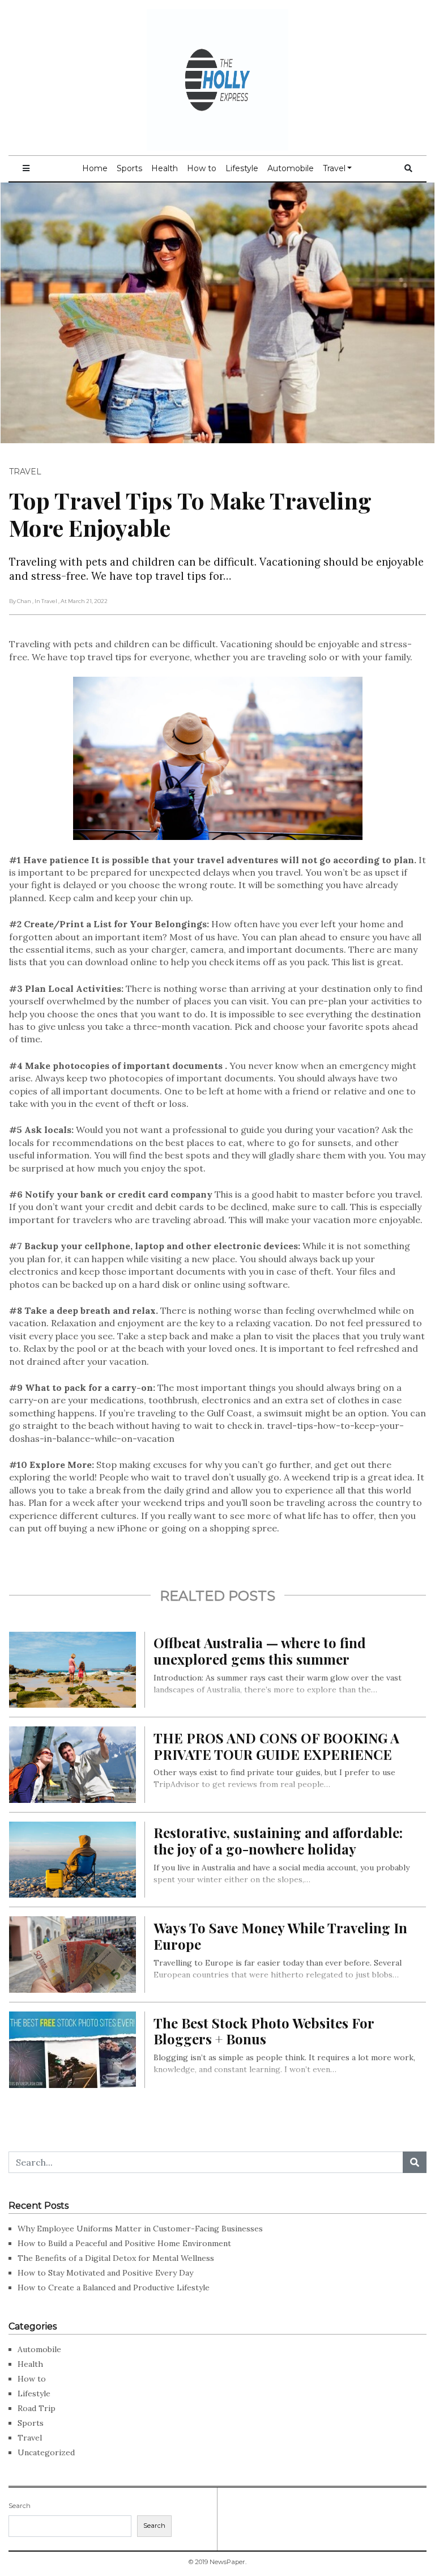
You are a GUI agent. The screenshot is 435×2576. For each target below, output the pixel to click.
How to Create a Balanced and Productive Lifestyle (114, 2288)
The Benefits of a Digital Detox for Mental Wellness (116, 2258)
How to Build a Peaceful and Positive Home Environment (124, 2243)
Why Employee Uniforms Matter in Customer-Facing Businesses (140, 2229)
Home (95, 168)
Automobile (291, 168)
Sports (129, 168)
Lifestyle (242, 168)
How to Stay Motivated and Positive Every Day (105, 2273)
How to (202, 168)
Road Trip (37, 2408)
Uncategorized (46, 2452)
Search (20, 2506)
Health (165, 168)
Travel (334, 168)
